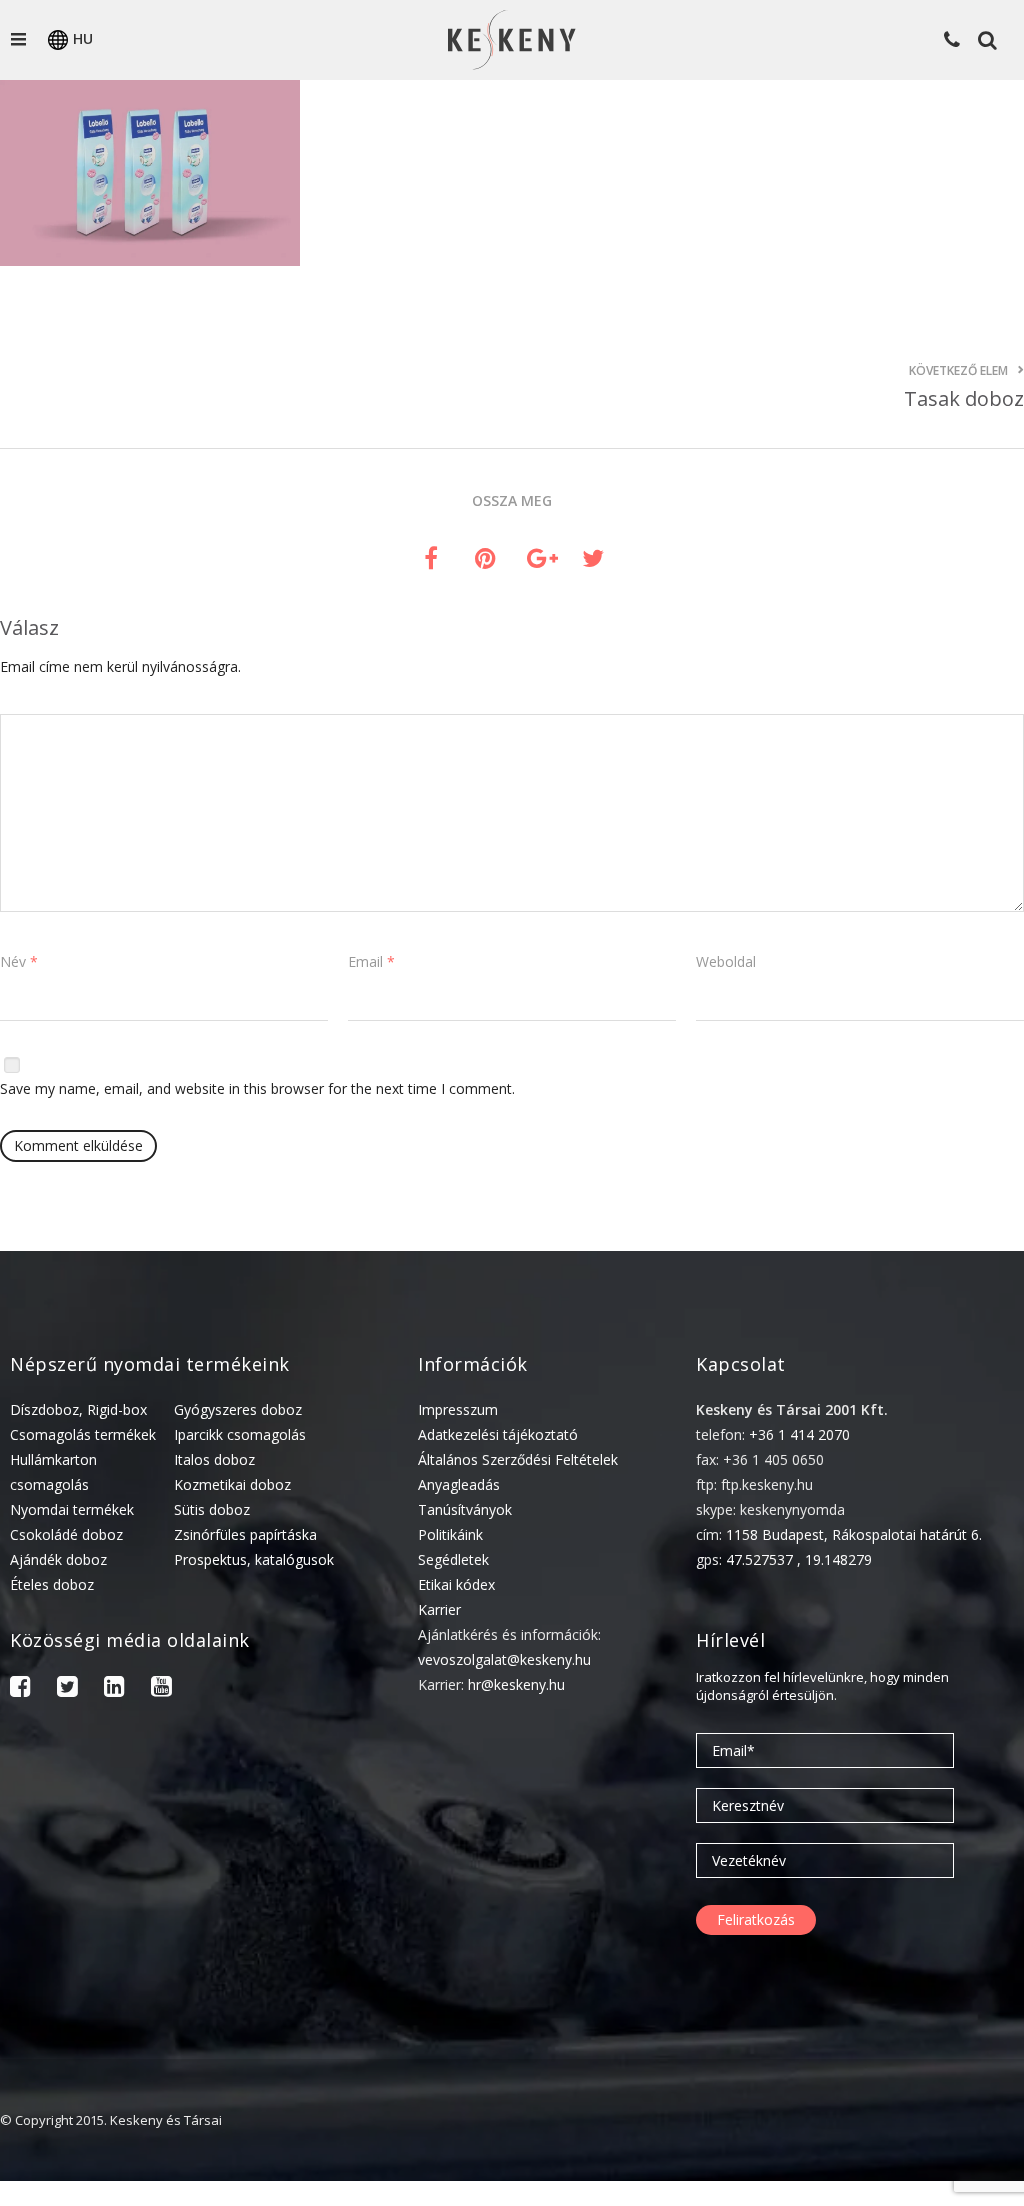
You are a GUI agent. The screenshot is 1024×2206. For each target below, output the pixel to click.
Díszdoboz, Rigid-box (78, 1409)
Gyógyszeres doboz (238, 1409)
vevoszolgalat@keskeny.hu (504, 1659)
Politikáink (450, 1534)
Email (371, 961)
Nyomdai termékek (72, 1509)
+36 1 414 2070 (799, 1434)
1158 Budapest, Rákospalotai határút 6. (854, 1534)
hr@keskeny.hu (516, 1684)
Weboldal (726, 961)
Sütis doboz (212, 1509)
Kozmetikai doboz (232, 1484)
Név (19, 961)
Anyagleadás (459, 1484)
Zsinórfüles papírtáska (245, 1534)
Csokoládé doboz (66, 1534)
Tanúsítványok (465, 1509)
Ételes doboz (52, 1584)
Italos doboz (214, 1459)
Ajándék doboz (58, 1559)
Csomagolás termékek (83, 1434)
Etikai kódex (456, 1584)
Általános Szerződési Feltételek (518, 1459)
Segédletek (453, 1559)
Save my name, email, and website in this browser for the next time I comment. (257, 1088)
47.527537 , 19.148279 (799, 1559)
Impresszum (458, 1409)
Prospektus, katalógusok (254, 1559)
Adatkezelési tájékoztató (498, 1434)
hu (83, 38)
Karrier (439, 1609)
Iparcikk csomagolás (240, 1434)
